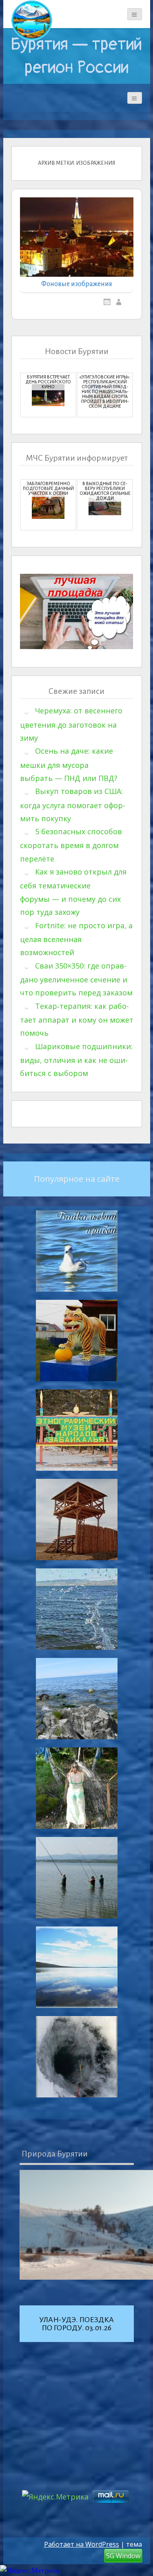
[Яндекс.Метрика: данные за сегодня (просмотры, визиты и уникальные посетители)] (30, 2571)
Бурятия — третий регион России (76, 56)
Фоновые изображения (77, 284)
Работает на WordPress (82, 2544)
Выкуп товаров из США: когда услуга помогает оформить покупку (73, 805)
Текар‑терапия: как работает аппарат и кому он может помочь (77, 1020)
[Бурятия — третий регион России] (32, 20)
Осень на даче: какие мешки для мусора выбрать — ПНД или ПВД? (69, 764)
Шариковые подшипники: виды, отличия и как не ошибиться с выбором (76, 1060)
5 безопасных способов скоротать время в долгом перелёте (71, 845)
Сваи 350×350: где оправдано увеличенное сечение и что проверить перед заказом (76, 979)
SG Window (123, 2556)
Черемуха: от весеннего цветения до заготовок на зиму (71, 724)
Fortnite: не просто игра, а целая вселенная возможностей (76, 939)
